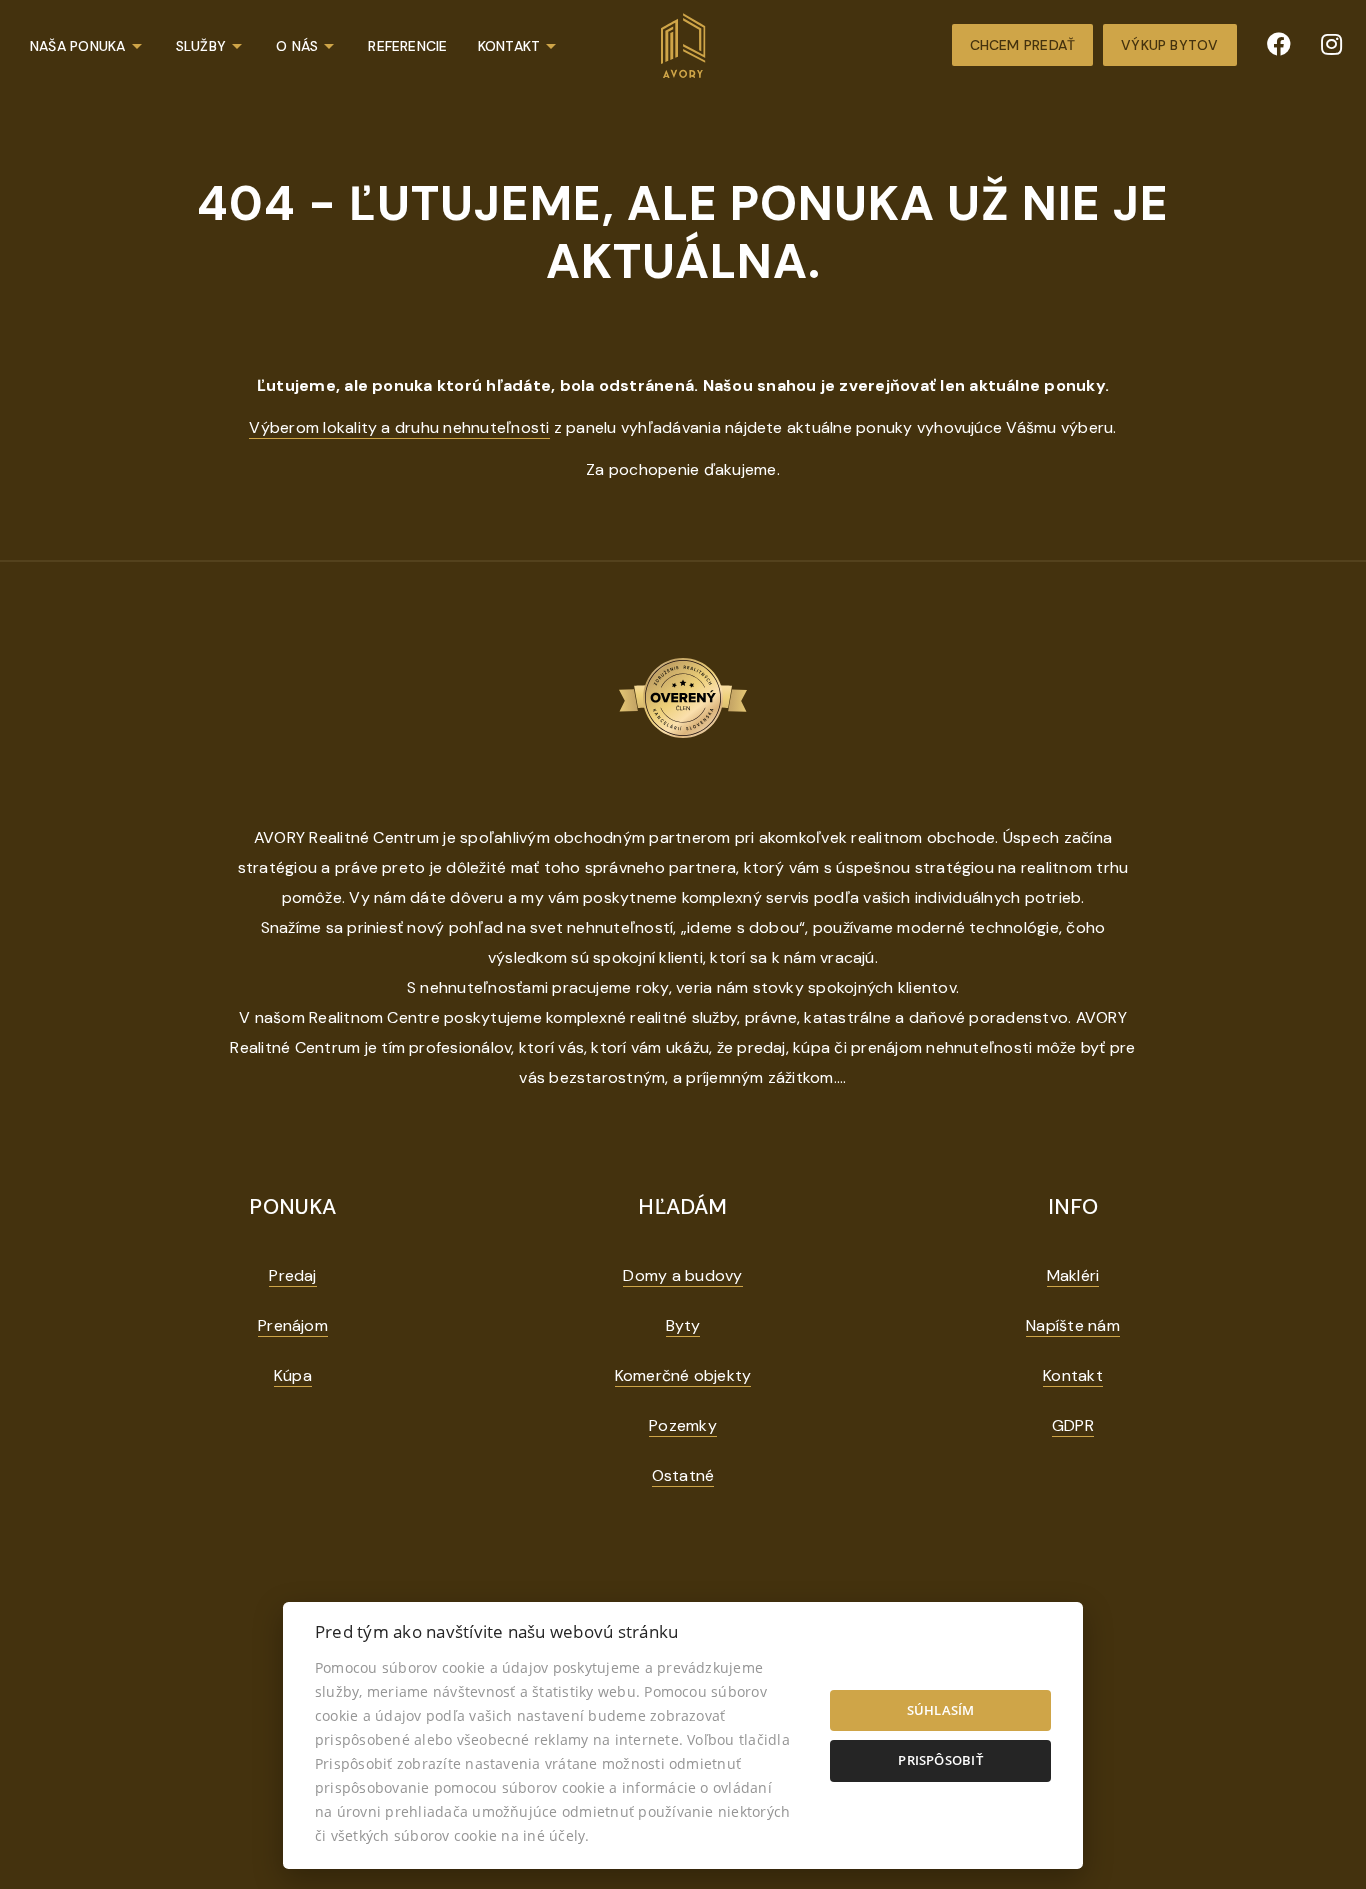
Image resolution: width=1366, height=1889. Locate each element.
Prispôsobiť (940, 1760)
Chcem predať (1023, 45)
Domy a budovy (682, 1275)
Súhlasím (941, 1710)
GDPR (1073, 1425)
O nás (297, 46)
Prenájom (293, 1325)
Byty (683, 1325)
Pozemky (683, 1425)
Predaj (292, 1275)
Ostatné (683, 1475)
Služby (201, 46)
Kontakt (509, 46)
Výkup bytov (1169, 45)
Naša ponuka (78, 46)
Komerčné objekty (683, 1375)
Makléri (1073, 1275)
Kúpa (293, 1375)
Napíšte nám (1073, 1325)
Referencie (407, 46)
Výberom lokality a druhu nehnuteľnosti (399, 427)
